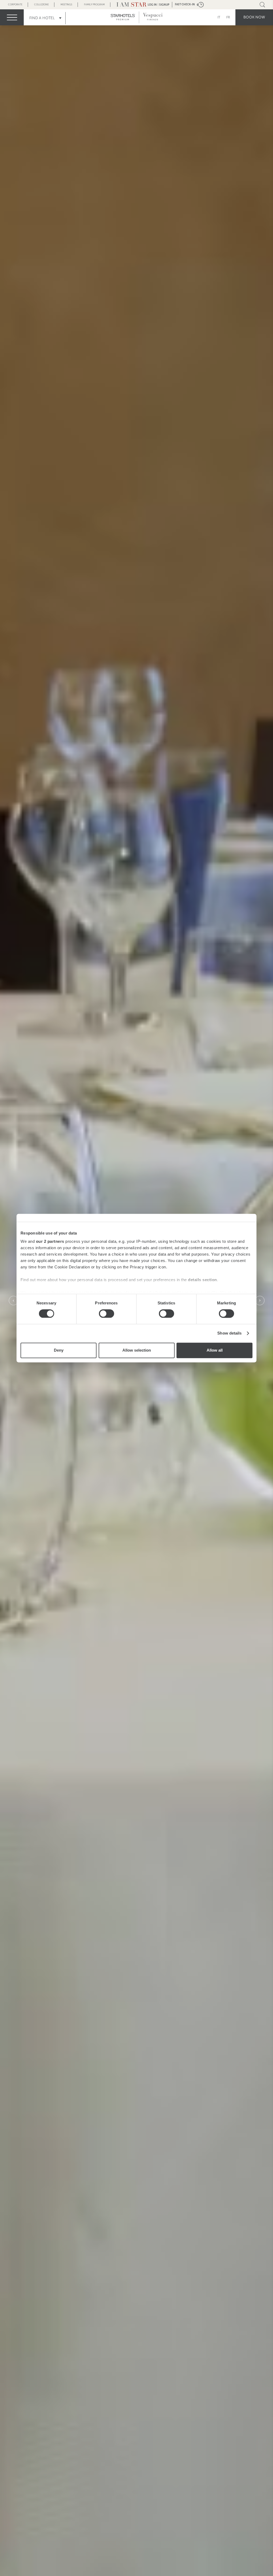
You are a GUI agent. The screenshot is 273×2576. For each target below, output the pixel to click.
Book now (254, 17)
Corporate (15, 5)
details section (202, 1280)
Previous (13, 1301)
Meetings (66, 5)
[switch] (107, 1314)
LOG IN (152, 5)
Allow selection (137, 1350)
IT (219, 17)
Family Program (94, 5)
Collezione (41, 5)
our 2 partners (50, 1241)
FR (228, 17)
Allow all (215, 1350)
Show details (229, 1333)
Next (260, 1301)
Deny (59, 1350)
